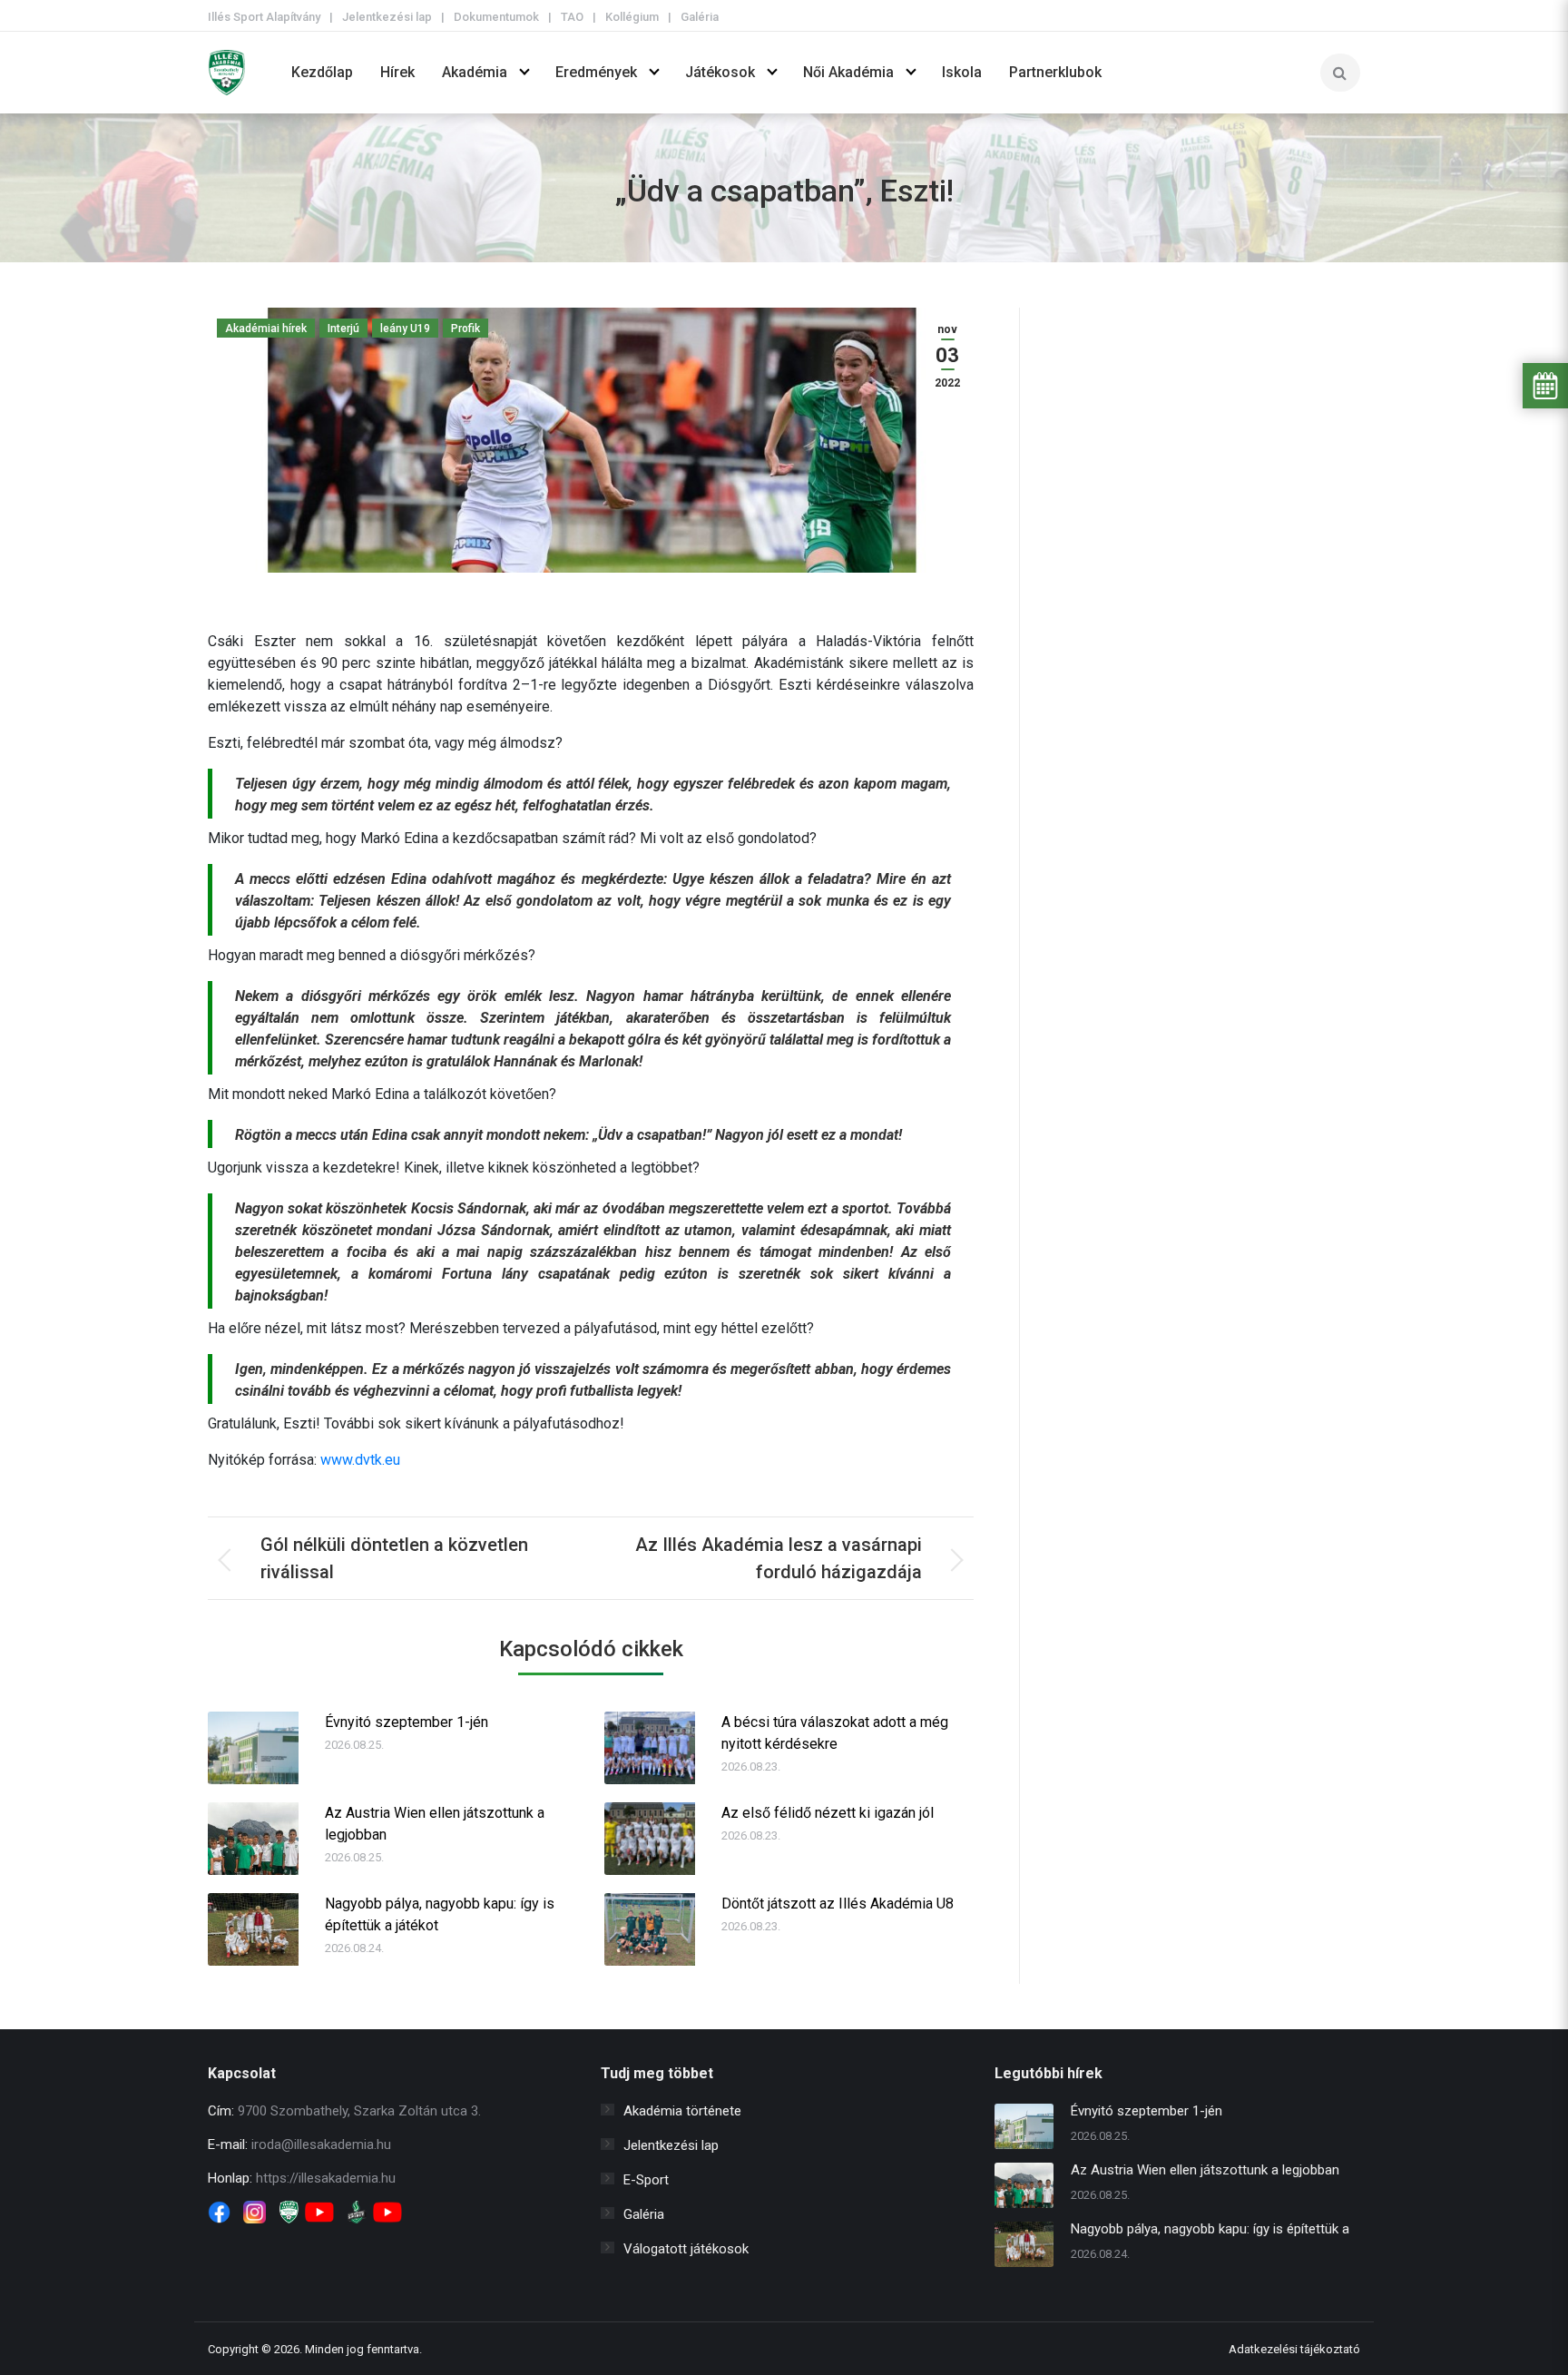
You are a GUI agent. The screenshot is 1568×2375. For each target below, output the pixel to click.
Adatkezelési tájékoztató (1294, 2349)
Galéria (700, 17)
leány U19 (405, 329)
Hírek (397, 72)
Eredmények (596, 72)
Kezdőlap (322, 72)
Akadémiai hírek (266, 329)
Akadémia (475, 72)
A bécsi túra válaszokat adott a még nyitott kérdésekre (835, 1733)
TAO (572, 17)
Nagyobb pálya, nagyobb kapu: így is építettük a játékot (440, 1914)
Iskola (962, 72)
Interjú (343, 329)
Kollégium (632, 17)
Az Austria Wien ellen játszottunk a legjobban (435, 1824)
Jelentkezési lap (387, 17)
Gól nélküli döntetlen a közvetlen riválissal (394, 1558)
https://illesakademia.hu (326, 2178)
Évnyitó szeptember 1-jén (407, 1722)
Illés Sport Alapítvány (264, 17)
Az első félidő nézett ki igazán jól (828, 1813)
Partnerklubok (1055, 72)
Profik (465, 329)
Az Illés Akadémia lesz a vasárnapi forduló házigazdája (779, 1558)
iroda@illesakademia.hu (321, 2144)
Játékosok (720, 72)
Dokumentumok (496, 17)
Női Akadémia (848, 72)
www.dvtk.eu (360, 1460)
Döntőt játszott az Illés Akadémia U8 (838, 1904)
